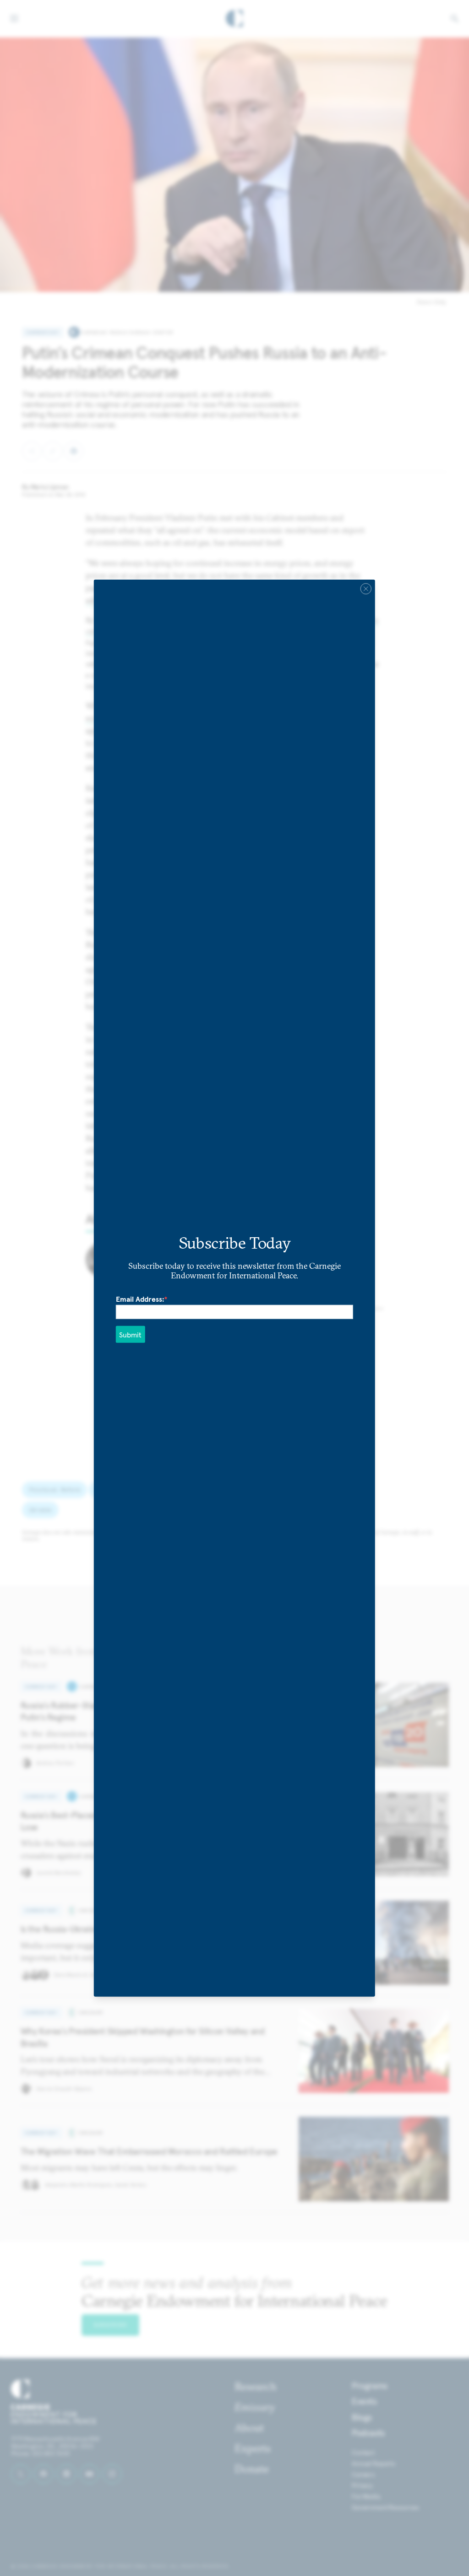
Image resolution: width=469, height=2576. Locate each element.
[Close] (366, 589)
